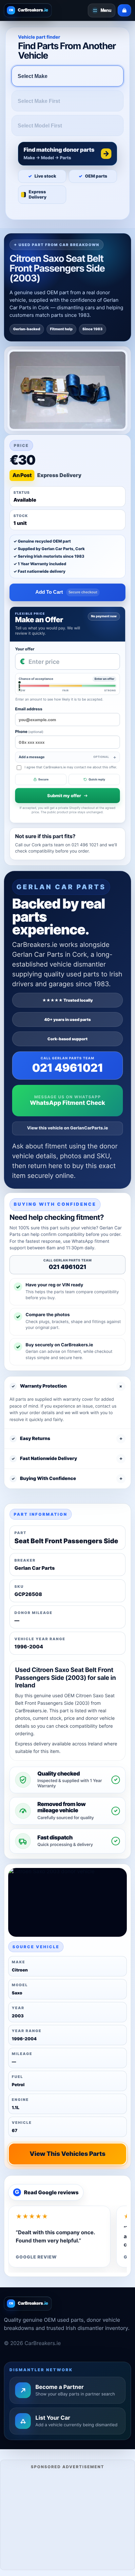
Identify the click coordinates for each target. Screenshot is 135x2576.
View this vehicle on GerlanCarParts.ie (68, 1128)
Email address (29, 709)
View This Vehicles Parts (67, 2154)
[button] (67, 154)
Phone (29, 731)
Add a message (64, 757)
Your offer (25, 649)
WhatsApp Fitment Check (67, 1103)
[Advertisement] (67, 2519)
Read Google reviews (47, 2192)
